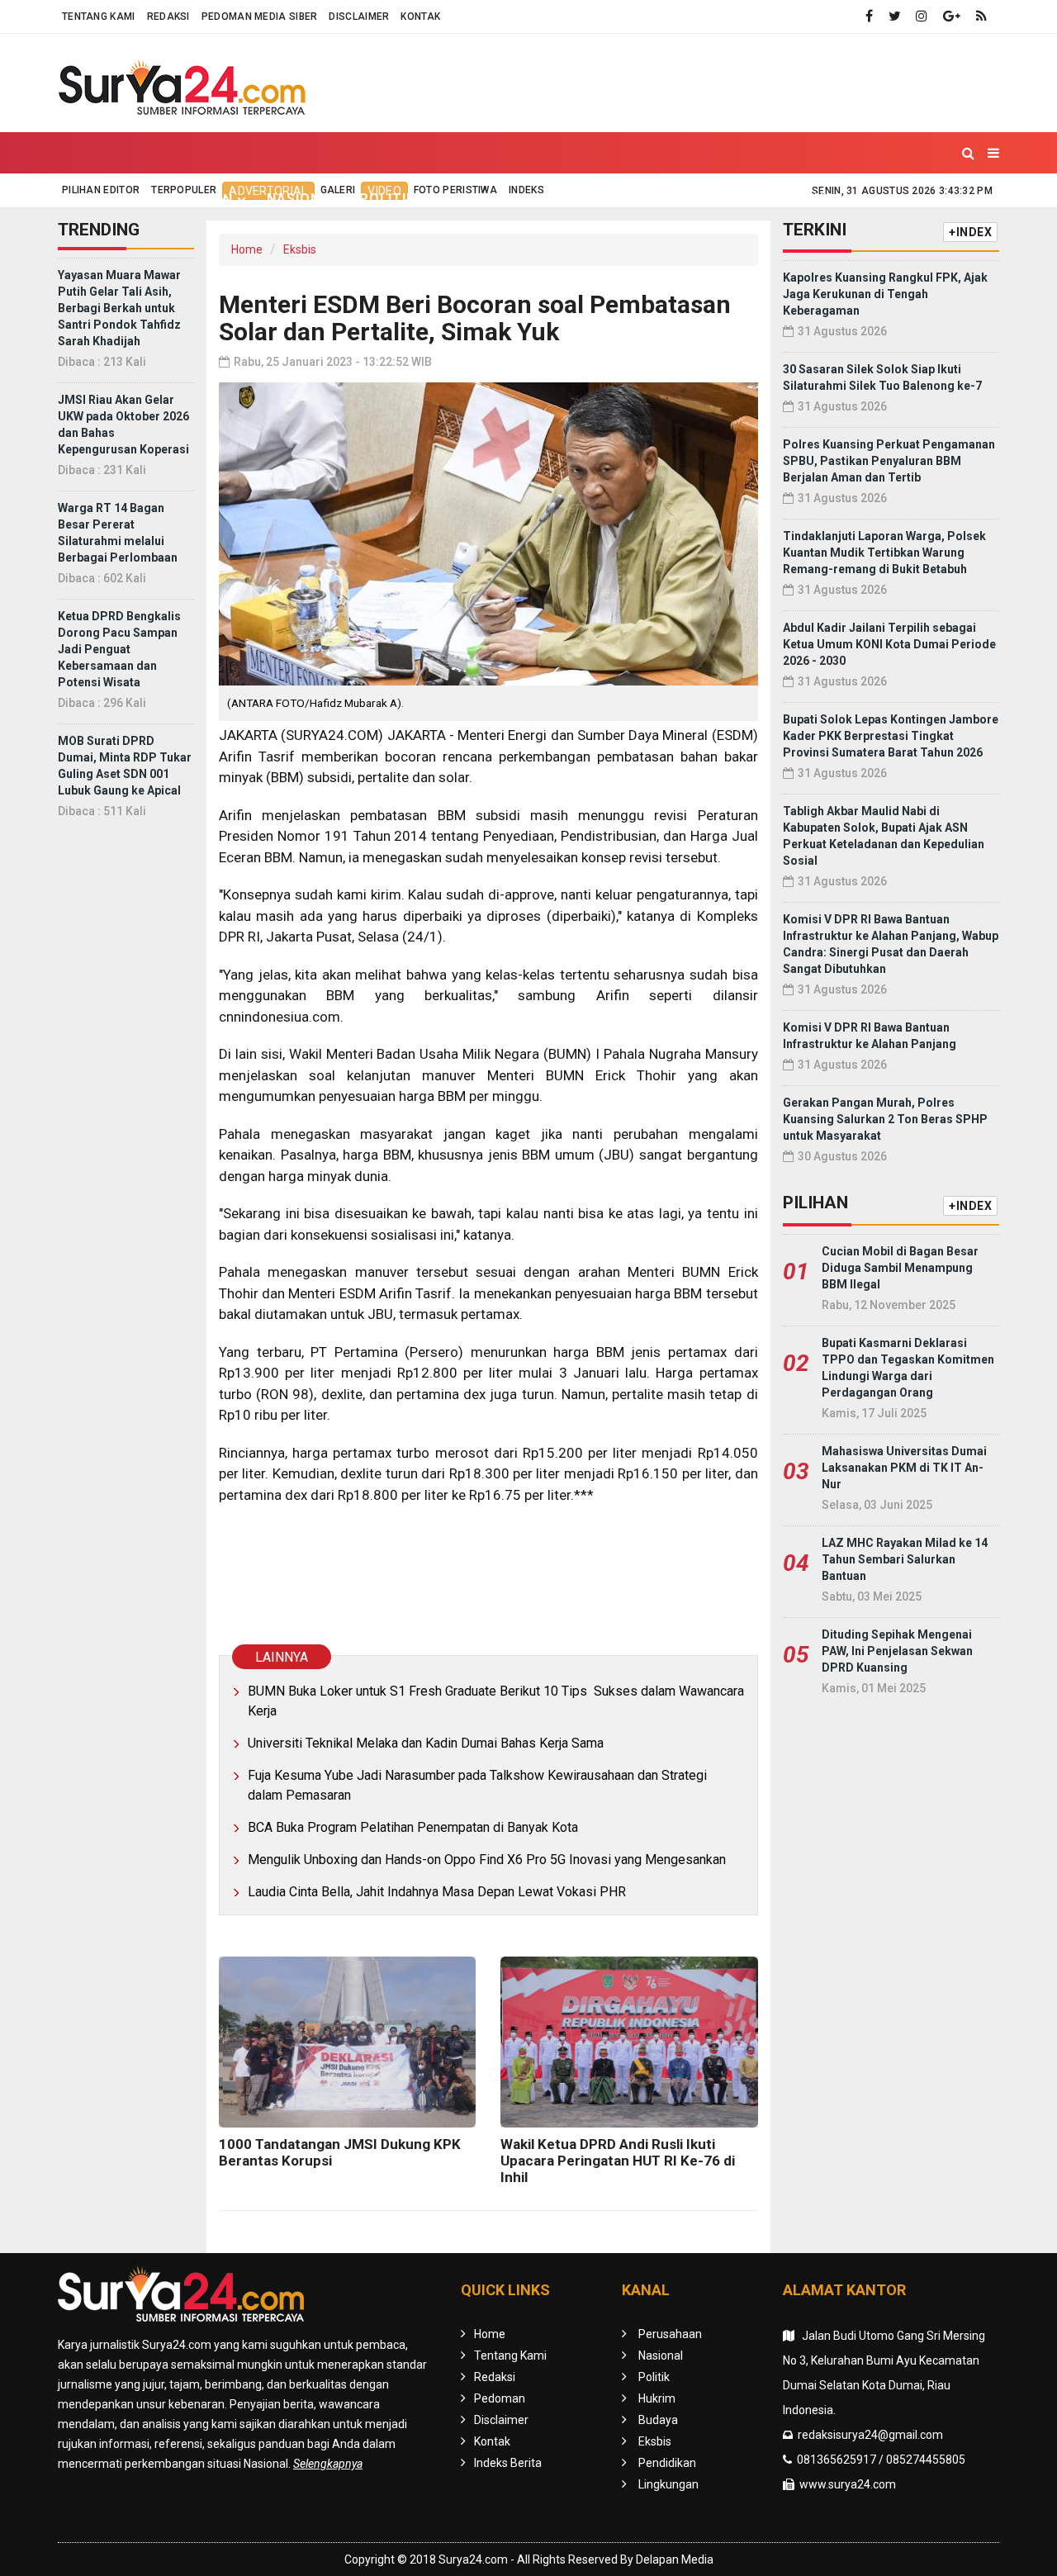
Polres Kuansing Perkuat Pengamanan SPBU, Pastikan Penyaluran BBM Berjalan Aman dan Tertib (889, 461)
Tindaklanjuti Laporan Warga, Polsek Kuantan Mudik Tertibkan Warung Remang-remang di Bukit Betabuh (884, 553)
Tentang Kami (99, 17)
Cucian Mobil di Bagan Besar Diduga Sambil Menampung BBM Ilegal (900, 1268)
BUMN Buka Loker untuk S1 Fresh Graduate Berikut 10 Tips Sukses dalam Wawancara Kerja (496, 1701)
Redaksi (168, 17)
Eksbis (612, 199)
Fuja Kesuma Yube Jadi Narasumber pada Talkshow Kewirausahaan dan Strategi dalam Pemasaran (477, 1785)
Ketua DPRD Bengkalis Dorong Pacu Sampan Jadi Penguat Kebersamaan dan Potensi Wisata (119, 649)
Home (94, 199)
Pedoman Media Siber (260, 17)
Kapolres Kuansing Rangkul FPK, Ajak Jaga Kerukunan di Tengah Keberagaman (885, 294)
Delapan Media (675, 2559)
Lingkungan (808, 199)
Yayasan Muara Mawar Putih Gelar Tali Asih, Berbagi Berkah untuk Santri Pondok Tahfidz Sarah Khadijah (119, 308)
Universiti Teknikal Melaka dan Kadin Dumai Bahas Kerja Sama (426, 1743)
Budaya (539, 199)
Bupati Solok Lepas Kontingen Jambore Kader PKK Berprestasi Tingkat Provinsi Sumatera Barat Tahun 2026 (891, 736)
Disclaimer (359, 17)
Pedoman (500, 2398)
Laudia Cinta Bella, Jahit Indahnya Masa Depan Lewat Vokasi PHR (437, 1892)
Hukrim (463, 199)
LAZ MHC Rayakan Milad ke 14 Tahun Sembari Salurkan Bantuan (905, 1559)
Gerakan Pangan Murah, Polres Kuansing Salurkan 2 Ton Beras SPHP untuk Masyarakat (885, 1119)
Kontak (420, 17)
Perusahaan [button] (185, 199)
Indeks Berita (508, 2463)
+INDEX (970, 232)
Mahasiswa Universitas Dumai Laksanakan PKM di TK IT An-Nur (904, 1468)
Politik (387, 199)
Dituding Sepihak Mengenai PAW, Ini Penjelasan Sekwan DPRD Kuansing (897, 1651)
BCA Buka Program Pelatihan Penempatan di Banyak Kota (413, 1827)
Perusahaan (670, 2334)
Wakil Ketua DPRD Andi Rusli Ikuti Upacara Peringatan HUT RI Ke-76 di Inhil (618, 2161)
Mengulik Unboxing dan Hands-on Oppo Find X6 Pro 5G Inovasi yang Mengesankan (487, 1860)
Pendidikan (700, 199)
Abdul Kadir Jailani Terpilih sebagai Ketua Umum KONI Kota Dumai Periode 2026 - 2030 (889, 644)
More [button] (895, 199)
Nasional (303, 199)
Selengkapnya (328, 2464)
